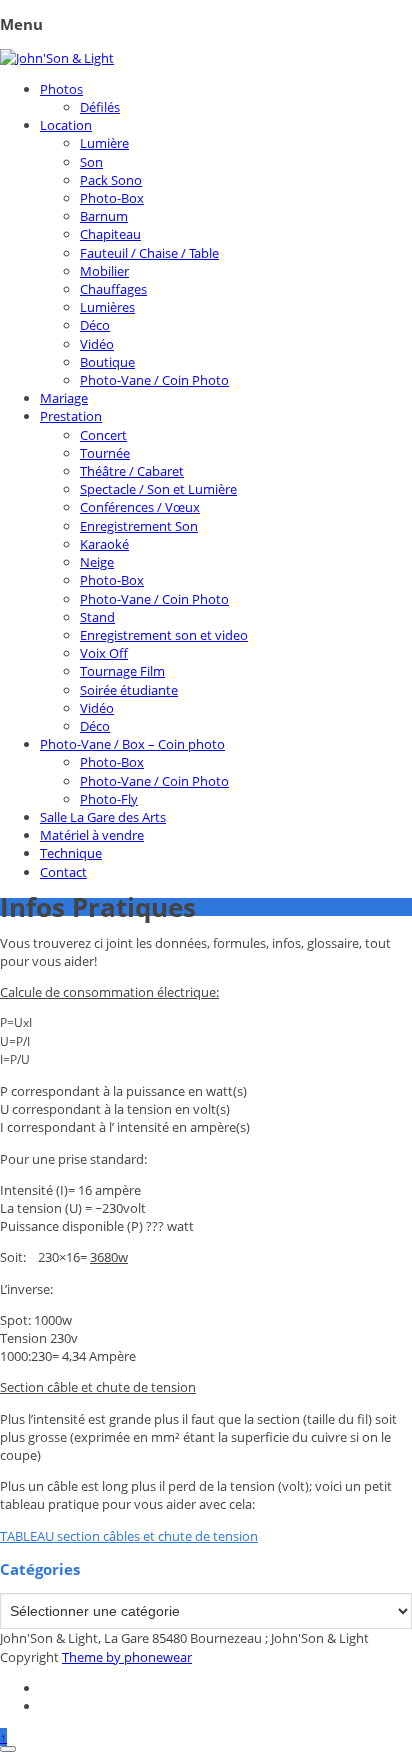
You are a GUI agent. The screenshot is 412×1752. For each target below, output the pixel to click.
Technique (71, 853)
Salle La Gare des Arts (103, 817)
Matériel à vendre (92, 835)
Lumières (107, 307)
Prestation (71, 416)
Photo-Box (112, 198)
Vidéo (97, 344)
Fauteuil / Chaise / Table (149, 253)
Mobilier (104, 271)
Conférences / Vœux (140, 507)
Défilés (100, 107)
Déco (95, 325)
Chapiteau (110, 234)
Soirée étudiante (129, 690)
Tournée (105, 453)
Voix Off (104, 653)
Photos (61, 89)
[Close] (8, 1749)
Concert (103, 435)
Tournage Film (122, 671)
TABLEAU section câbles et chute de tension (129, 1536)
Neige (97, 562)
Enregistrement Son (139, 526)
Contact (63, 872)
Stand (97, 617)
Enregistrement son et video (164, 635)
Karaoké (104, 544)
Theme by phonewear (127, 1657)
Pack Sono (111, 180)
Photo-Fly (109, 799)
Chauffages (113, 289)
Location (66, 125)
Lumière (104, 143)
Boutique (107, 362)
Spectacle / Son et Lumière (158, 489)
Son (91, 162)
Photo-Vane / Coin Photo (154, 380)
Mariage (64, 398)
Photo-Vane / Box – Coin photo (132, 744)
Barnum (104, 216)
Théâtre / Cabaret (132, 471)
